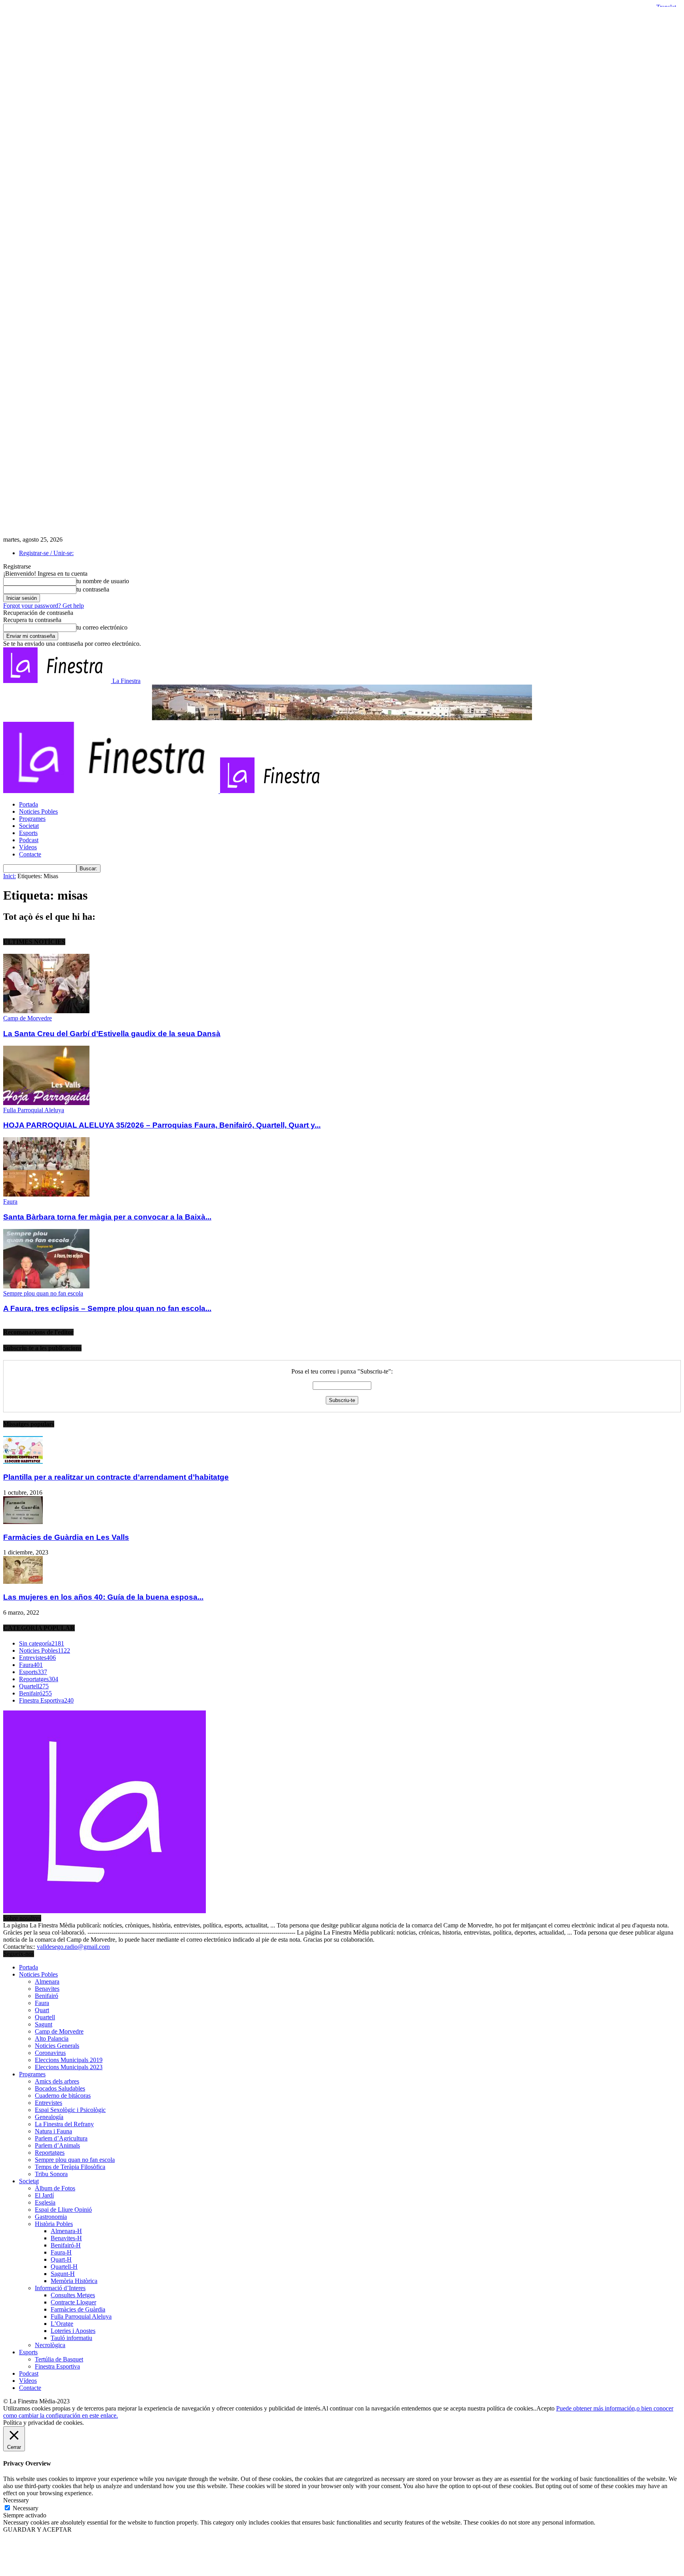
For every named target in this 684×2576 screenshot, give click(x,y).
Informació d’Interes (60, 2288)
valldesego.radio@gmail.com (73, 1947)
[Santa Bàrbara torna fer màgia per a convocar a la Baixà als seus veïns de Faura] (46, 1194)
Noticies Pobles (38, 811)
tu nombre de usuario (103, 581)
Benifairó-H (66, 2245)
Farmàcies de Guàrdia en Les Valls (66, 1537)
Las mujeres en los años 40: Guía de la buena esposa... (103, 1597)
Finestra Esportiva (57, 2366)
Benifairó (47, 1996)
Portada (28, 804)
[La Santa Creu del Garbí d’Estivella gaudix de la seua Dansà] (46, 1011)
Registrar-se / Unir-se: (46, 553)
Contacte (30, 854)
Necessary (26, 2508)
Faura (10, 1201)
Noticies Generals (57, 2046)
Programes (32, 819)
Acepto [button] (545, 2408)
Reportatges (50, 2153)
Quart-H (61, 2259)
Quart (42, 2010)
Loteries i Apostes (73, 2331)
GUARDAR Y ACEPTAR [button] (37, 2529)
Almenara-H (66, 2231)
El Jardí (44, 2195)
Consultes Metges (73, 2295)
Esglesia (45, 2202)
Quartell (45, 2017)
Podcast (29, 840)
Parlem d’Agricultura (61, 2138)
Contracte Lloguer (73, 2302)
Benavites (47, 1989)
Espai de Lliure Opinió (63, 2210)
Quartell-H (64, 2267)
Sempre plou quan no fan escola (43, 1293)
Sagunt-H (63, 2274)
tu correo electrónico (102, 627)
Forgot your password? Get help (44, 606)
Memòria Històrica (74, 2281)
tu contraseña (93, 589)
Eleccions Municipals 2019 (69, 2060)
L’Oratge (62, 2324)
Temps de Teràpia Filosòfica (70, 2167)
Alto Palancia (52, 2039)
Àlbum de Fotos (55, 2188)
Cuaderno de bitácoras (63, 2096)
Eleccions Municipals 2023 (69, 2067)
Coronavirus (50, 2053)
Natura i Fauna (53, 2131)
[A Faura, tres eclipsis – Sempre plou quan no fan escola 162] (46, 1286)
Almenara (47, 1981)
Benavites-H (66, 2238)
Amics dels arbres (57, 2081)
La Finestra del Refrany (64, 2124)
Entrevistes (48, 2103)
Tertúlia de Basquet (59, 2359)
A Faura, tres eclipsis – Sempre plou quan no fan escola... (107, 1308)
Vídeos (28, 847)
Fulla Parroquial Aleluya (34, 1110)
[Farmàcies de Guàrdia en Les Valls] (23, 1522)
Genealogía (49, 2117)
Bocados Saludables (60, 2088)
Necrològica (50, 2345)
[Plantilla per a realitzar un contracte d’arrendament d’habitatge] (23, 1462)
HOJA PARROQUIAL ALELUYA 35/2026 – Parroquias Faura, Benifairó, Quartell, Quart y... (162, 1125)
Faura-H (61, 2252)
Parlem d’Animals (57, 2145)
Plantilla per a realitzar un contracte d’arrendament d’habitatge (116, 1477)
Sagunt (44, 2024)
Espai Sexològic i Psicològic (70, 2110)
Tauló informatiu (71, 2338)
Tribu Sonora (51, 2174)
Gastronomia (51, 2217)
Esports (28, 833)
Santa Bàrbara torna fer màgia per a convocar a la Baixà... (107, 1217)
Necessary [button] (16, 2500)
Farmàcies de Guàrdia (78, 2309)
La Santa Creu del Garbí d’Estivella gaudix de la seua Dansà (112, 1034)
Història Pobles (54, 2224)
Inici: (9, 876)
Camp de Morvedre (28, 1018)
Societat (29, 826)
